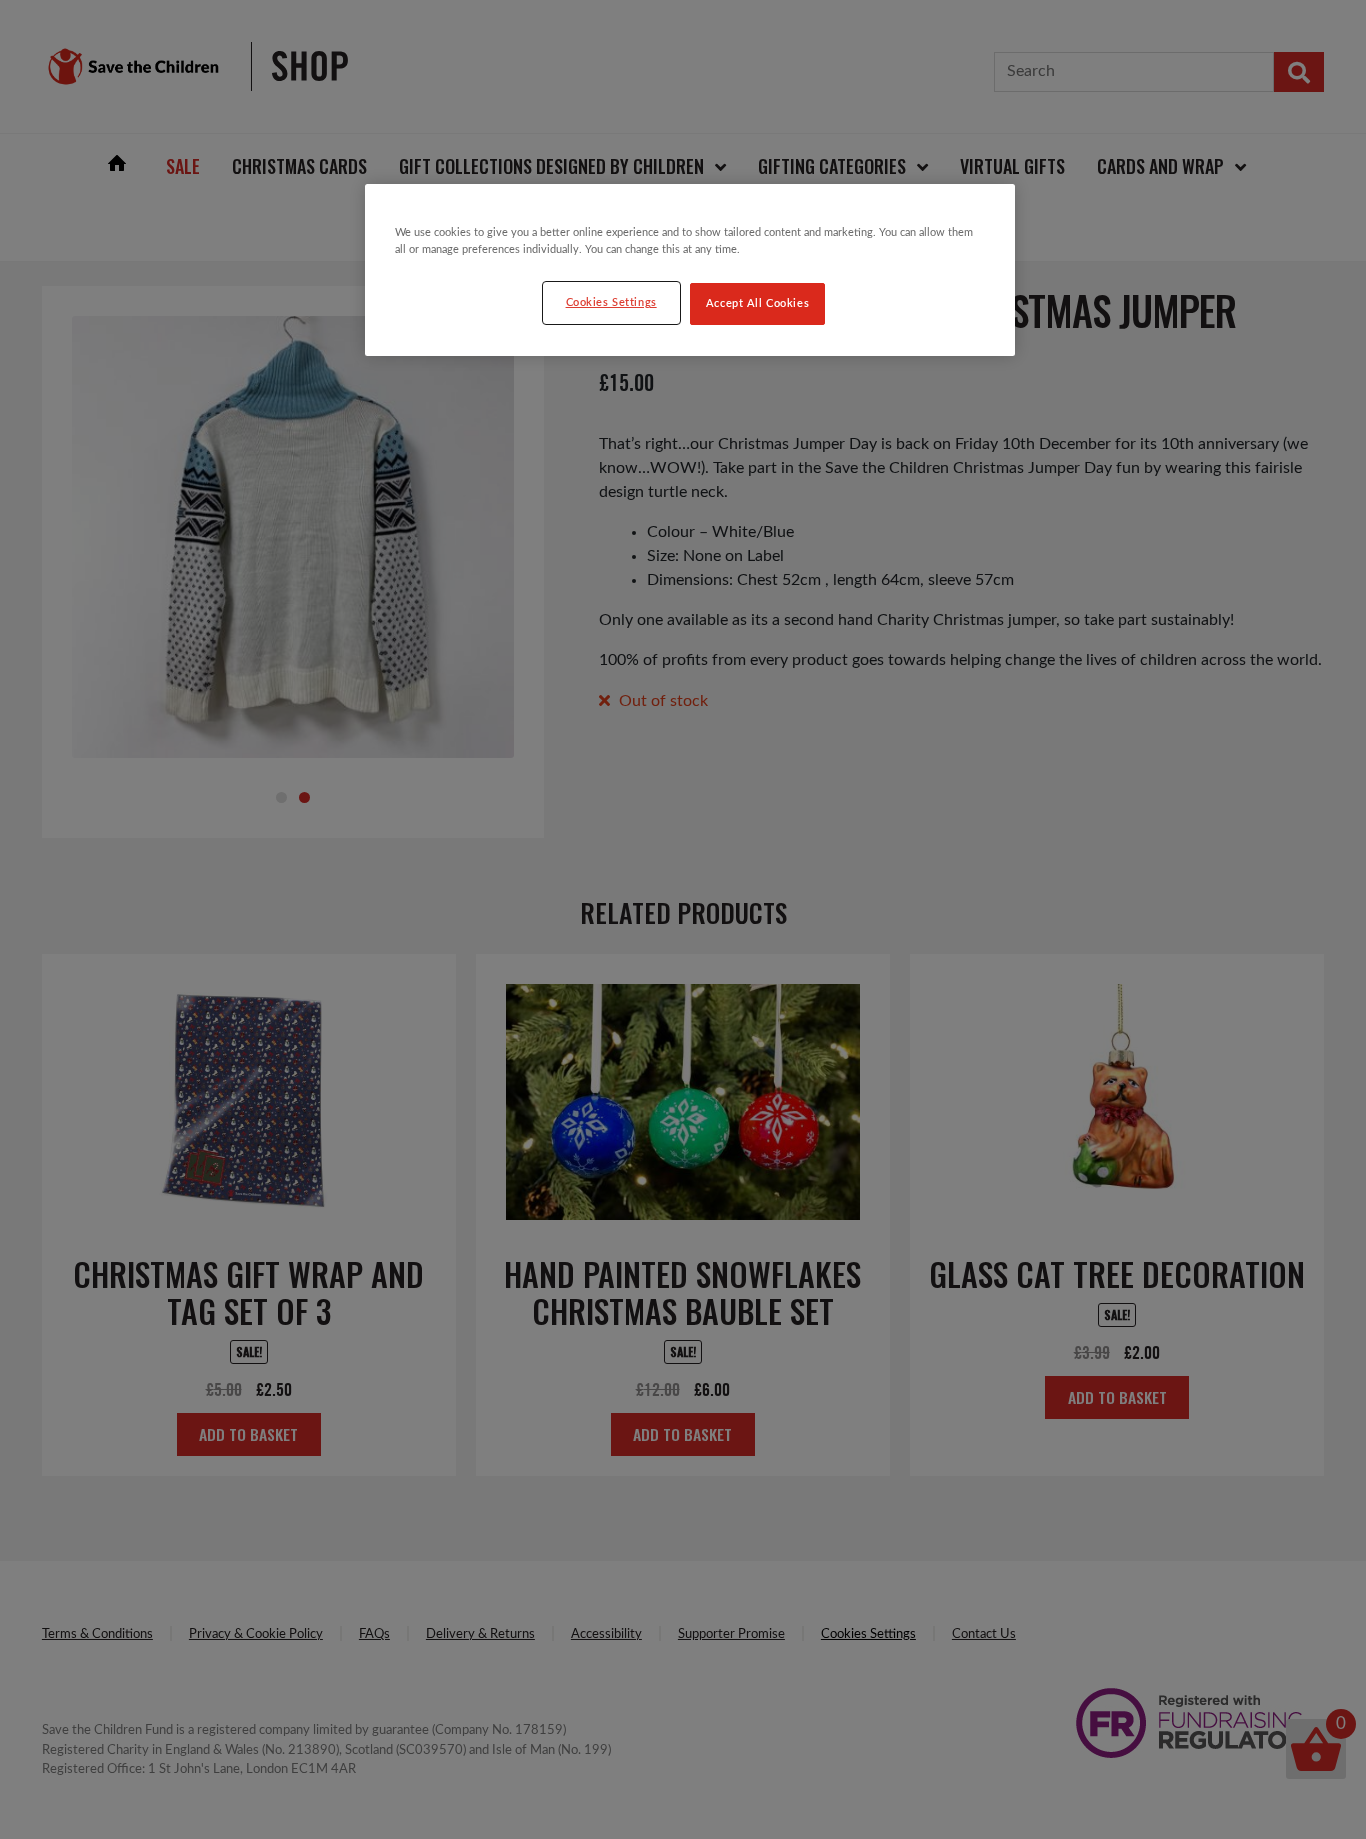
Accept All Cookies (757, 303)
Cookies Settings (611, 302)
